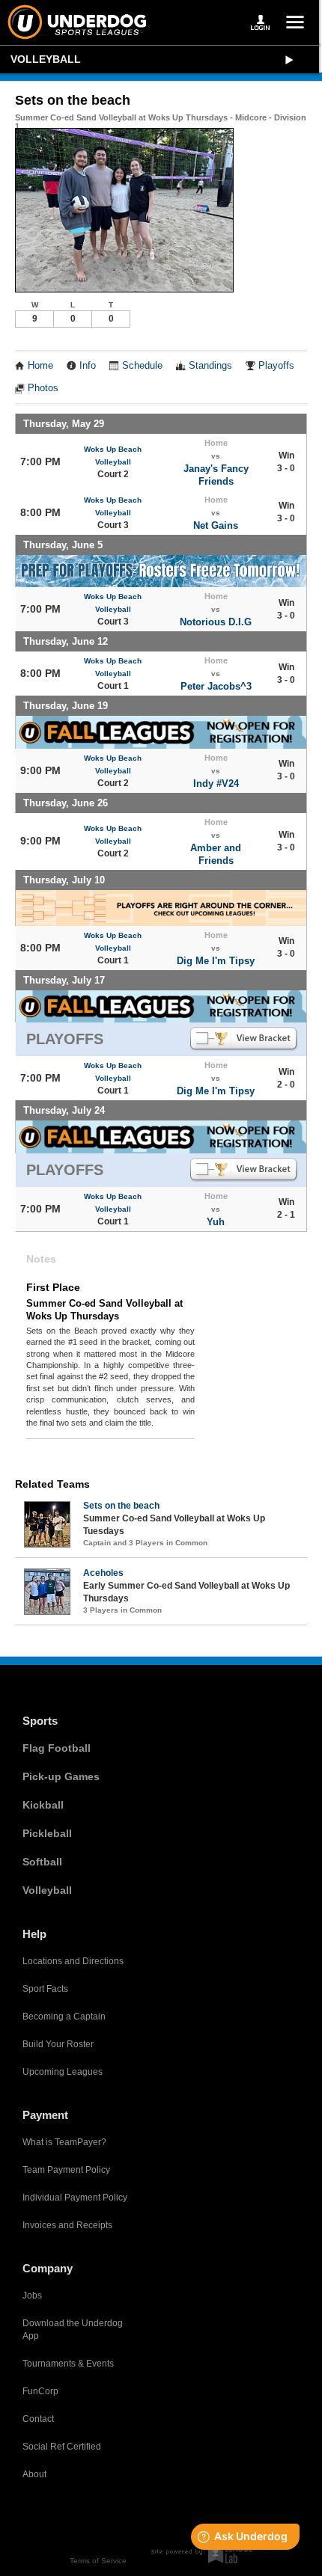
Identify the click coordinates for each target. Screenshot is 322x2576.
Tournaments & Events (68, 2364)
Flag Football (57, 1748)
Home (40, 366)
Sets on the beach (121, 1506)
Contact (38, 2419)
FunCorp (40, 2391)
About (34, 2474)
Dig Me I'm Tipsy (216, 961)
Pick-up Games (61, 1776)
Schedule (142, 366)
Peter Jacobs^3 (216, 686)
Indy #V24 (216, 783)
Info (88, 366)
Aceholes (103, 1573)
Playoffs (276, 366)
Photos (43, 388)
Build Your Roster (58, 2044)
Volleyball (46, 59)
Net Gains (216, 525)
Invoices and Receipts (67, 2225)
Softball (42, 1862)
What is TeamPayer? (64, 2142)
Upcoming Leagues (63, 2072)
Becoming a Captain (64, 2017)
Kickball (43, 1805)
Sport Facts (45, 1989)
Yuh (216, 1222)
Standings (210, 366)
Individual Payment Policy (75, 2198)
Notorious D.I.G (216, 622)
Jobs (32, 2296)
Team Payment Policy (66, 2170)
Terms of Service (98, 2561)
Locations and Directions (73, 1961)
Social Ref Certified (62, 2447)
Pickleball (47, 1833)
